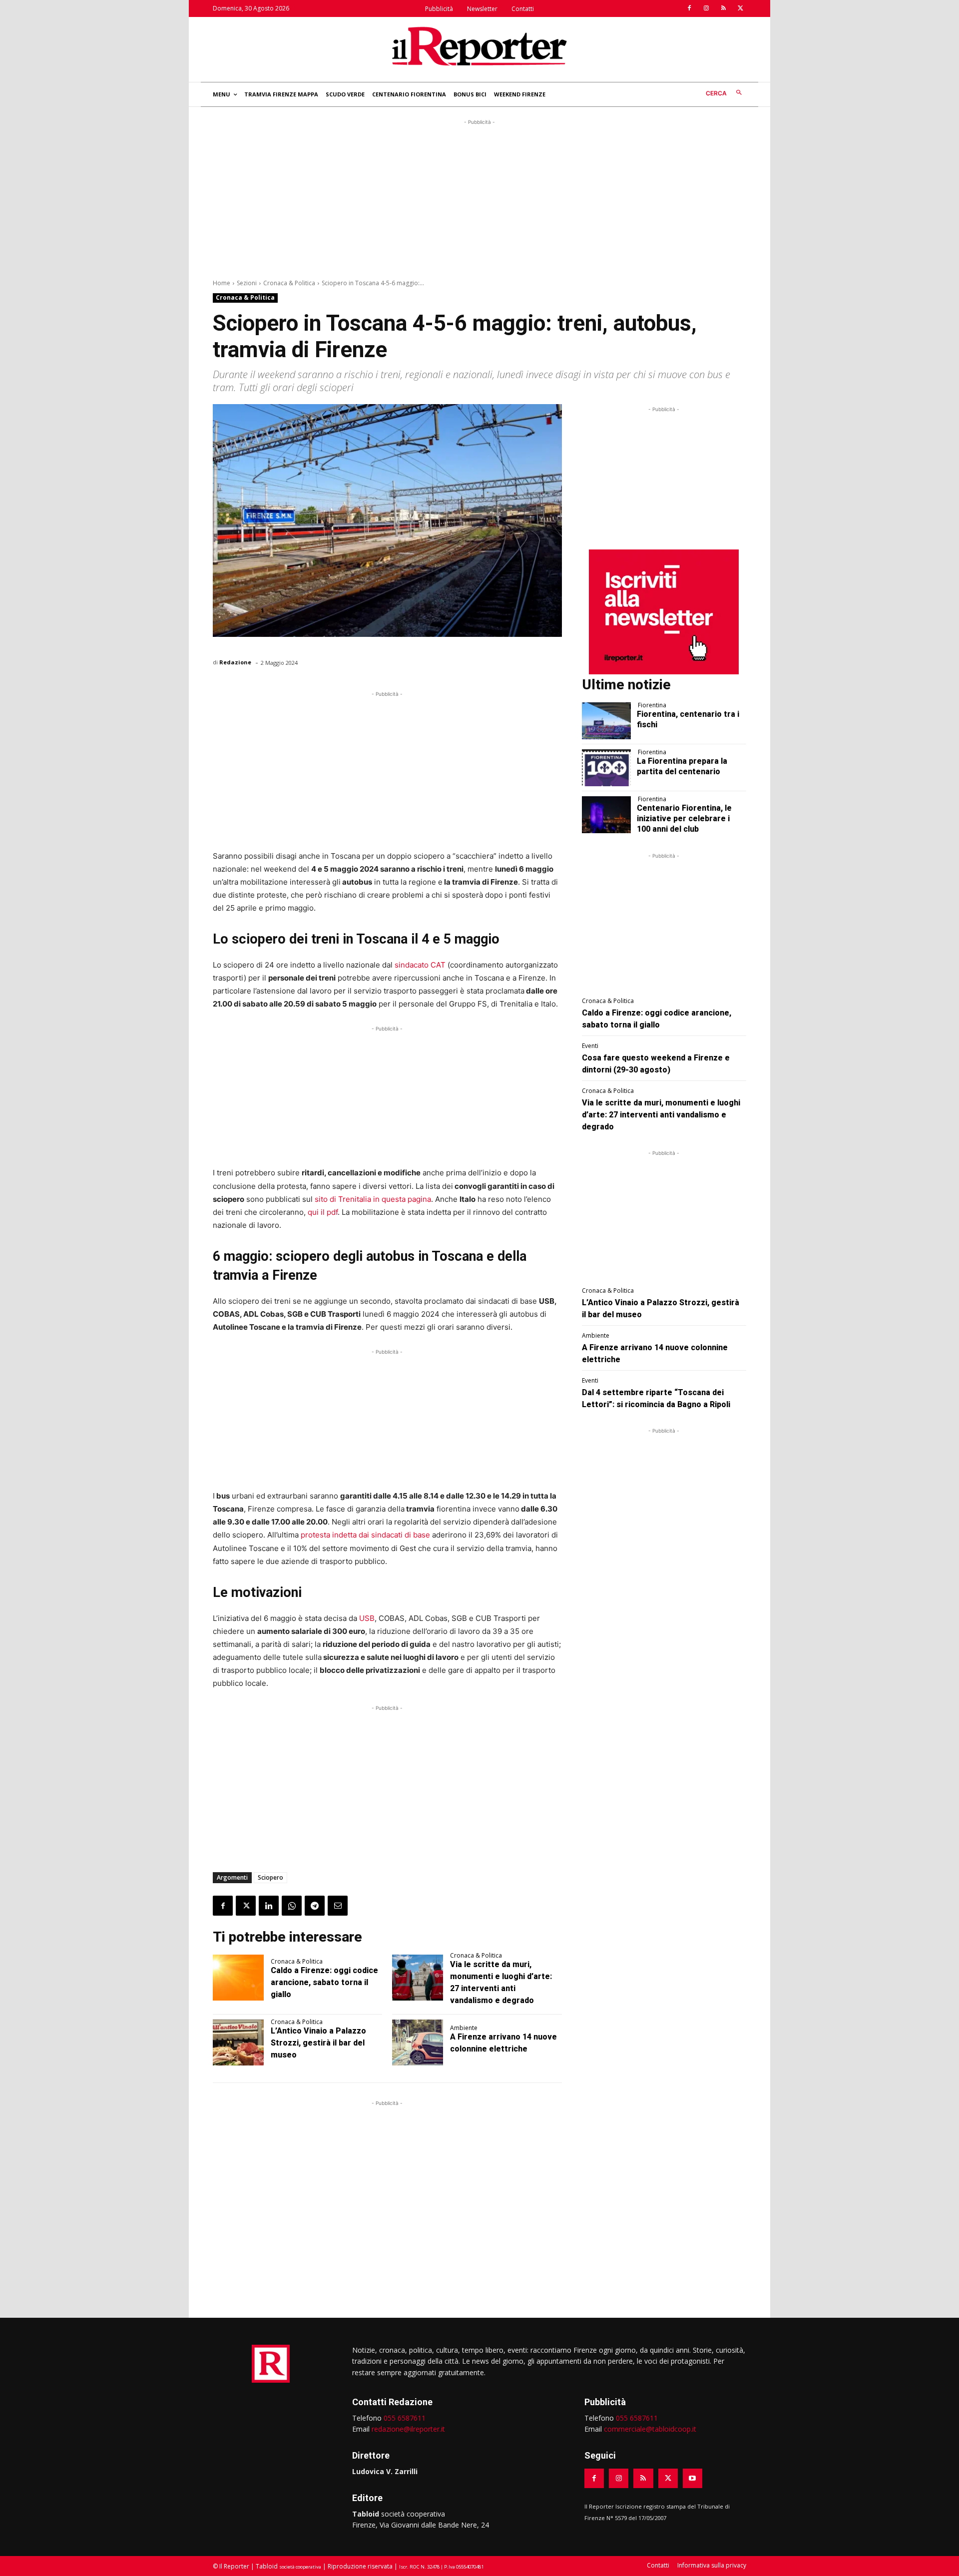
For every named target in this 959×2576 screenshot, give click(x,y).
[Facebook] (689, 8)
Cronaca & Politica (289, 283)
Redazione (235, 662)
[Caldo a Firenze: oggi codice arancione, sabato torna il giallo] (238, 1978)
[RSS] (723, 8)
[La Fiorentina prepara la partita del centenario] (607, 768)
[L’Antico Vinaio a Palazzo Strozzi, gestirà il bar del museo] (238, 2043)
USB (367, 1618)
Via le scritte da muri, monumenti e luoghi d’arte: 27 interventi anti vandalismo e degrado (661, 1115)
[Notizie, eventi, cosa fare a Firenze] (479, 46)
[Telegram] (315, 1906)
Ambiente (464, 2028)
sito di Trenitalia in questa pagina (373, 1199)
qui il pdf (323, 1212)
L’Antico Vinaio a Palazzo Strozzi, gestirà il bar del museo (318, 2043)
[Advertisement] (479, 197)
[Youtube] (693, 2478)
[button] (726, 93)
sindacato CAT (420, 965)
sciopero (270, 1877)
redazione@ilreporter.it (408, 2429)
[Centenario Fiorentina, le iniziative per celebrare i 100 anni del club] (607, 815)
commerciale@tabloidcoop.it (650, 2429)
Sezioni (247, 283)
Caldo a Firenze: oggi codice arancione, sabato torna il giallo (324, 1982)
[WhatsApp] (292, 1906)
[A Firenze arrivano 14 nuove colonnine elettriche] (418, 2043)
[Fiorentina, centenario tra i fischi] (607, 721)
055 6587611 (405, 2418)
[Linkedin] (269, 1906)
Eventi (590, 1046)
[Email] (338, 1906)
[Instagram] (706, 8)
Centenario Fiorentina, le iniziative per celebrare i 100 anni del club (684, 818)
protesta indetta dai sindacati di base (365, 1535)
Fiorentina (652, 705)
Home (222, 283)
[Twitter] (740, 8)
